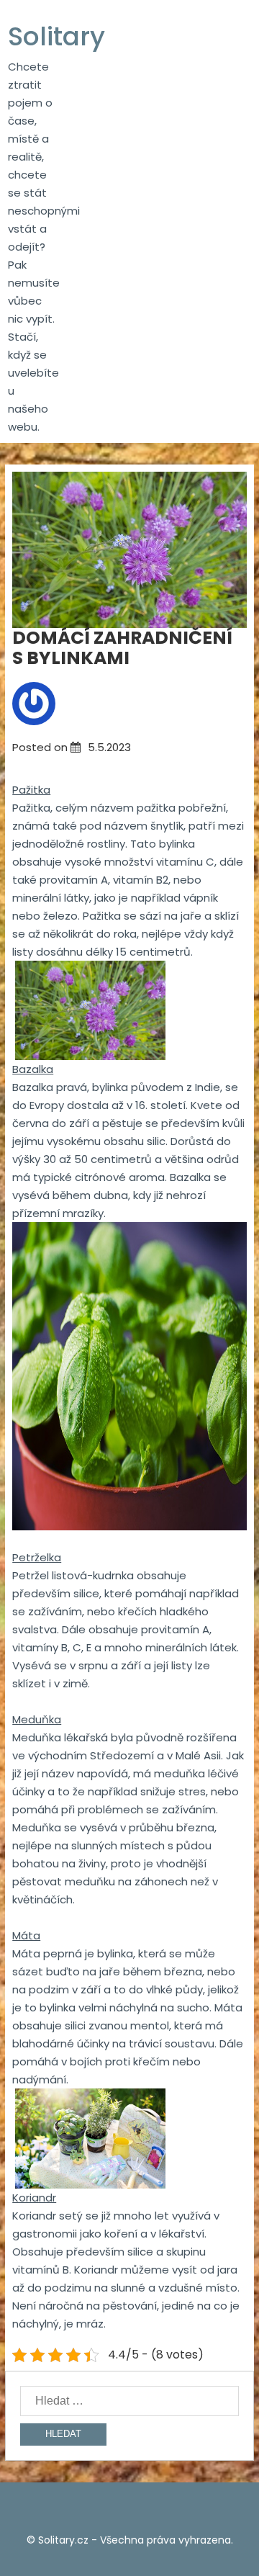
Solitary (56, 36)
